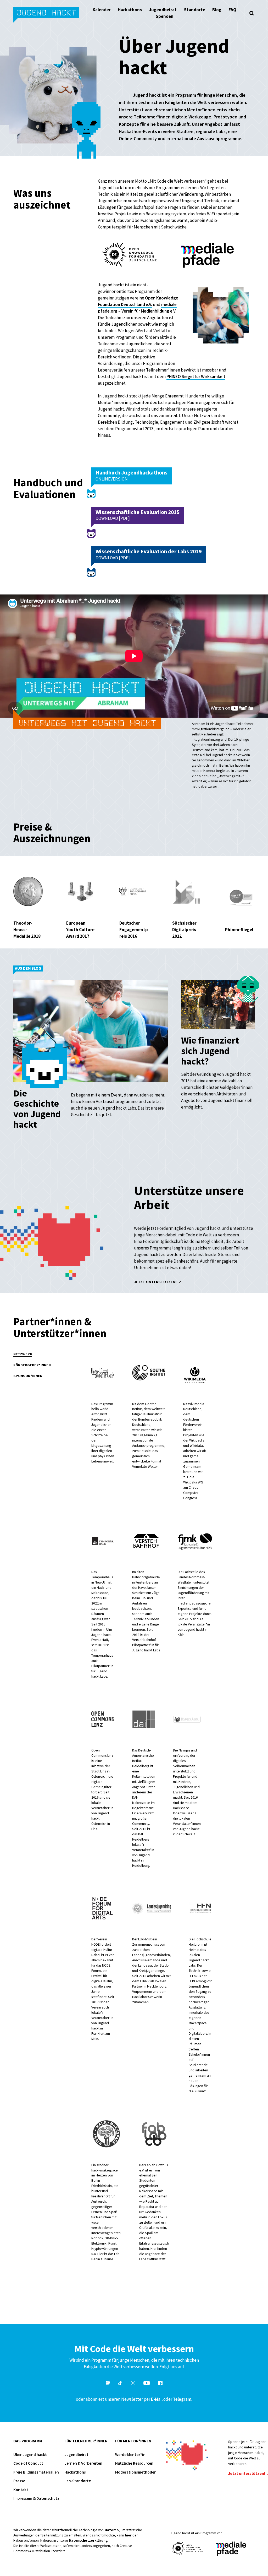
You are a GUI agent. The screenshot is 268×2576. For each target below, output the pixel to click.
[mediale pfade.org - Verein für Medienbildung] (231, 2549)
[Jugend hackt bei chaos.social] (108, 2384)
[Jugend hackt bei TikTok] (120, 2384)
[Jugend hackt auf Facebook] (160, 2384)
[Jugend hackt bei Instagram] (133, 2384)
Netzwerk (23, 1354)
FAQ (232, 10)
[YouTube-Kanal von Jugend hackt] (147, 2384)
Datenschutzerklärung (88, 2540)
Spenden (165, 16)
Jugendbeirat (163, 10)
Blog (217, 10)
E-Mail (157, 2399)
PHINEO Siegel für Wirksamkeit (196, 376)
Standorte (195, 10)
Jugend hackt (47, 15)
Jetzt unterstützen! (156, 1282)
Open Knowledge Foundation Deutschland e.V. (138, 301)
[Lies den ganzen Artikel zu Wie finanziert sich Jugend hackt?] (218, 1006)
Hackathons (130, 10)
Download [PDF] (113, 518)
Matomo (112, 2530)
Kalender (102, 10)
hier (128, 2535)
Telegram (182, 2399)
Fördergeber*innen (32, 1365)
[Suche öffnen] (252, 13)
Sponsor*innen (28, 1376)
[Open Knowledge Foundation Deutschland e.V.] (187, 2548)
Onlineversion (112, 479)
